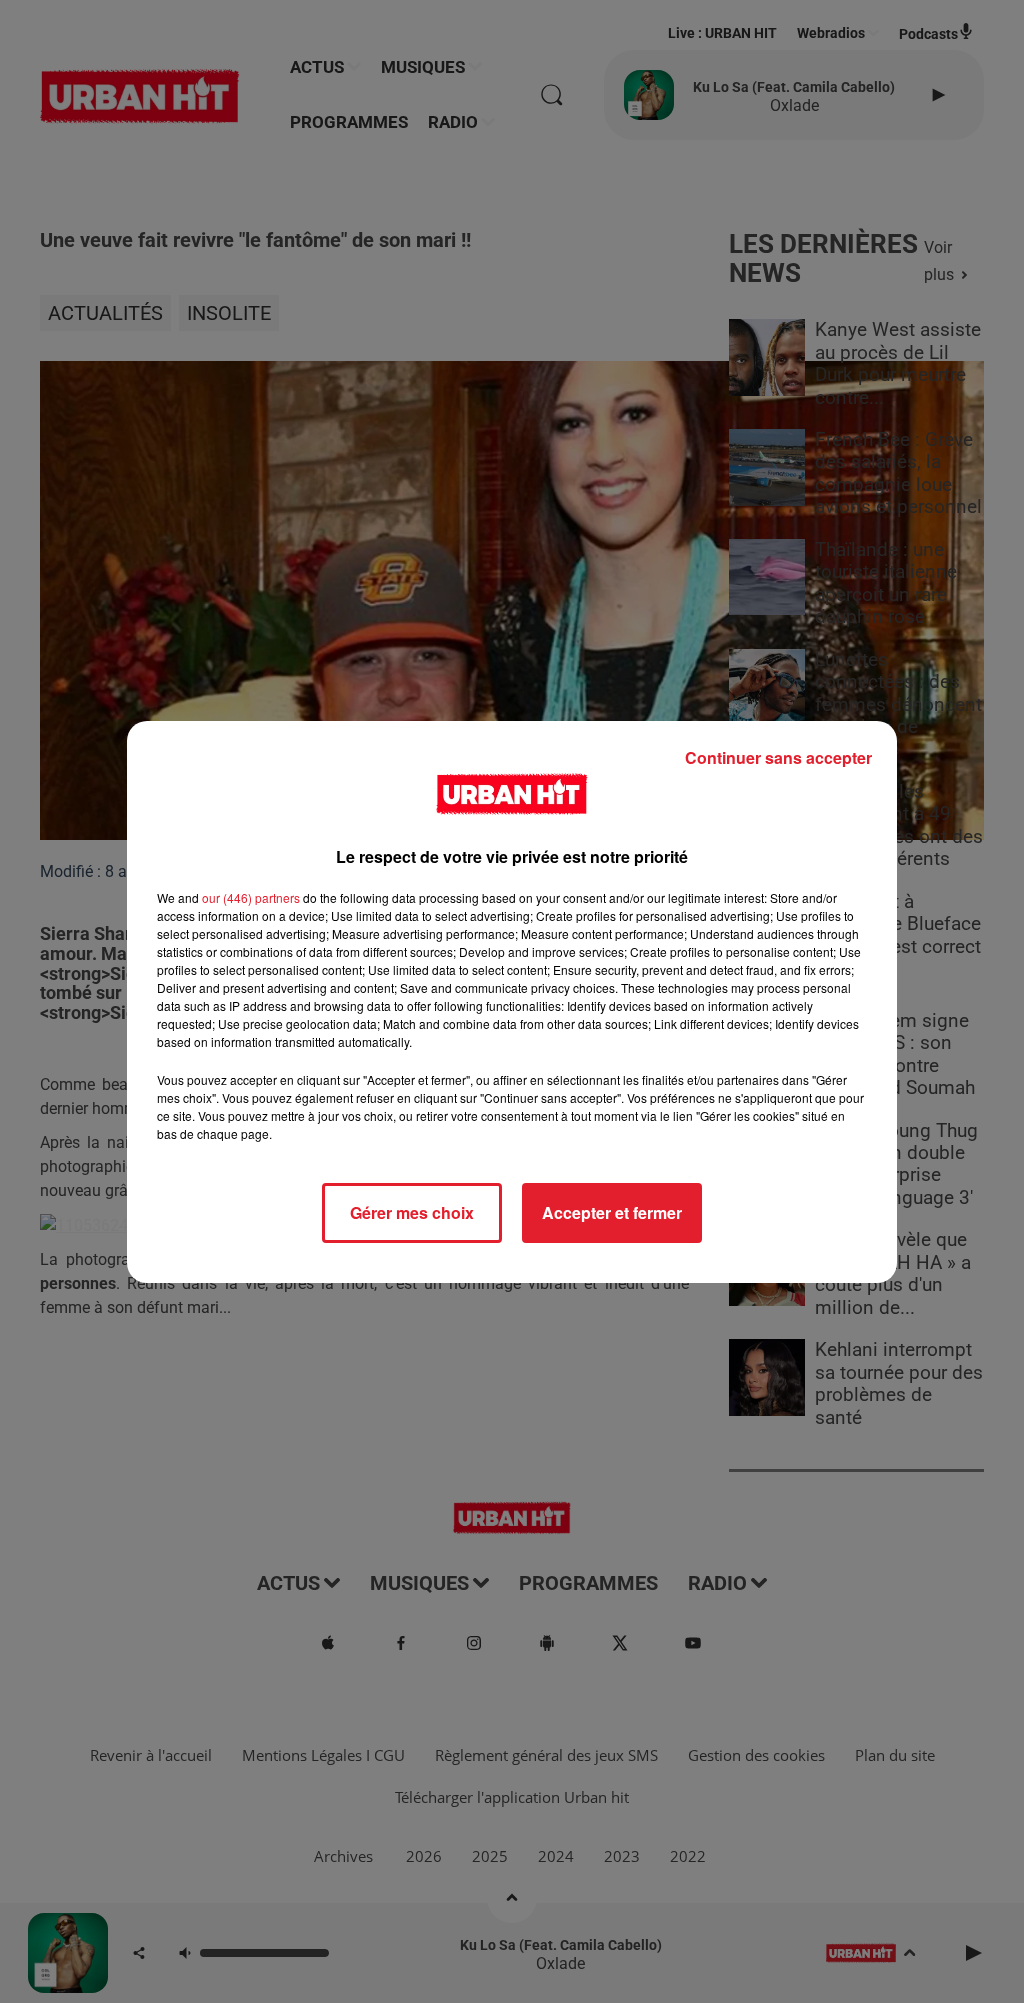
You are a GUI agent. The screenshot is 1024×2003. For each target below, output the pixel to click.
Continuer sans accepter (778, 757)
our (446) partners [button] (251, 897)
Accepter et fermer (612, 1212)
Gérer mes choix (412, 1212)
